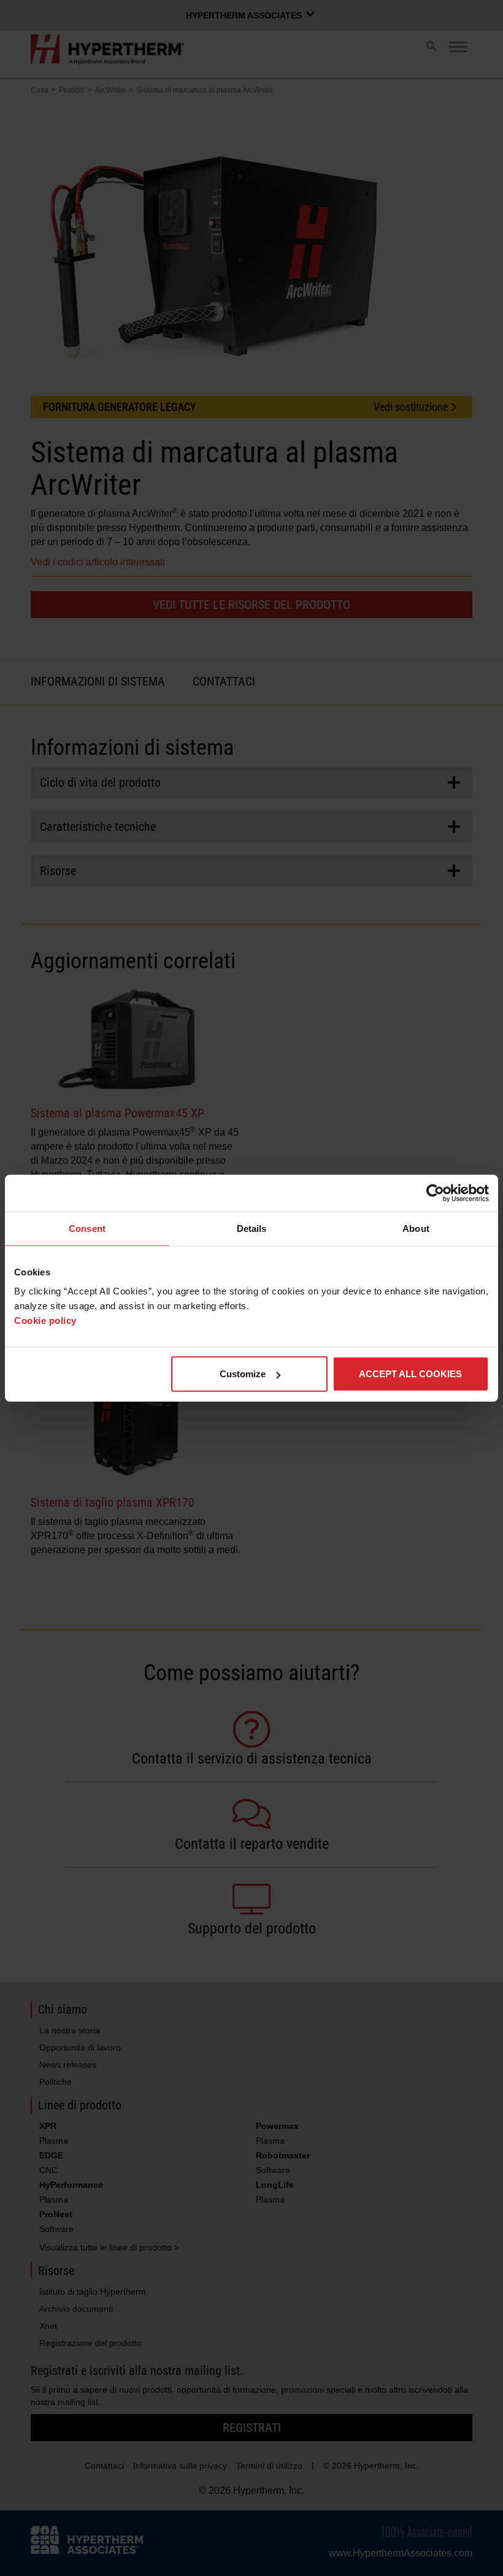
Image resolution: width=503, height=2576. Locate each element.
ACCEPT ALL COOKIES (410, 1374)
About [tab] (416, 1228)
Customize (243, 1374)
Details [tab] (252, 1228)
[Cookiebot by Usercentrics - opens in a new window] (435, 1193)
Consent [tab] (87, 1228)
